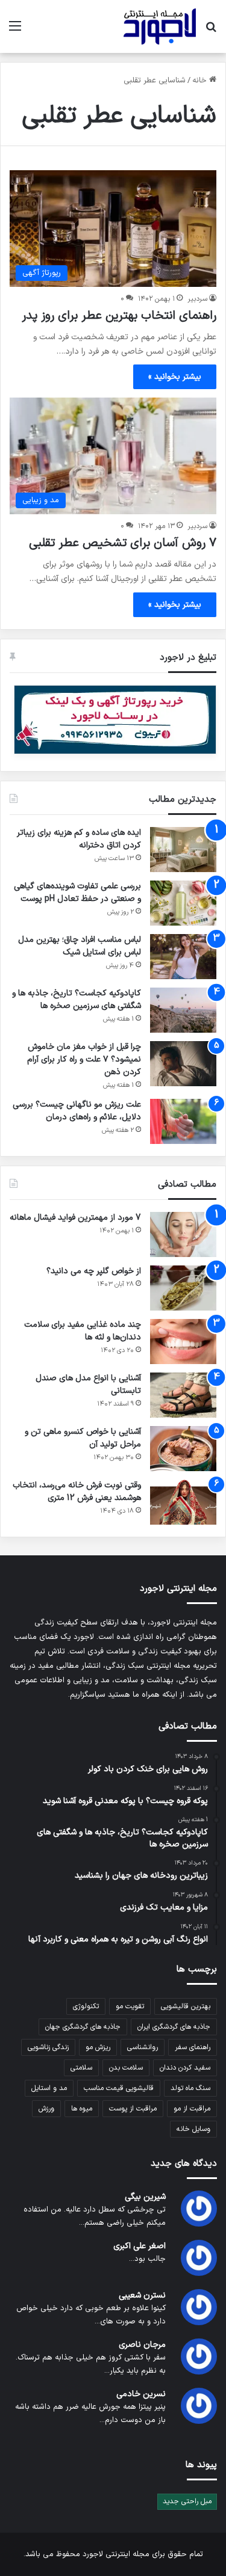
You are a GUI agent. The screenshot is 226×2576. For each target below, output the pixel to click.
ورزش (46, 2109)
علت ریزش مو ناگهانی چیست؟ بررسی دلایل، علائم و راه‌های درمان (77, 1111)
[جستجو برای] (211, 31)
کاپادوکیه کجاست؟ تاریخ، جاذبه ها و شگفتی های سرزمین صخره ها (77, 1000)
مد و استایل (49, 2088)
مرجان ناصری (142, 2345)
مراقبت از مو (192, 2109)
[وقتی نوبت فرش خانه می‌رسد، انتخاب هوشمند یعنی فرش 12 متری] (183, 1502)
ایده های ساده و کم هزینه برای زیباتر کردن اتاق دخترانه (79, 839)
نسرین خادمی (141, 2394)
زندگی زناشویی (48, 2047)
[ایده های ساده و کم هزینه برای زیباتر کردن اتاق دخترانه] (183, 850)
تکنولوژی (86, 2006)
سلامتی (81, 2068)
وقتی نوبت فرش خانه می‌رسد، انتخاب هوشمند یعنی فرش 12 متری (77, 1492)
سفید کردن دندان (185, 2068)
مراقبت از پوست (133, 2109)
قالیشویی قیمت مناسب (119, 2088)
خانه (201, 81)
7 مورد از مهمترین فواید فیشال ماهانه (75, 1218)
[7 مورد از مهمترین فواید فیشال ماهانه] (183, 1234)
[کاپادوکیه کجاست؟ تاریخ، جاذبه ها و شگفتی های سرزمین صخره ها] (183, 1010)
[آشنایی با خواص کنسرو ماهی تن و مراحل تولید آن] (183, 1449)
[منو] (15, 31)
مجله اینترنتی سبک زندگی (148, 1666)
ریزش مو (98, 2047)
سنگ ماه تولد (190, 2088)
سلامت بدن (126, 2068)
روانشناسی (143, 2047)
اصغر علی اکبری (140, 2246)
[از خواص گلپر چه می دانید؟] (183, 1288)
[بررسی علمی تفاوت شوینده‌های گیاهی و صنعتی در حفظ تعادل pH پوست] (183, 903)
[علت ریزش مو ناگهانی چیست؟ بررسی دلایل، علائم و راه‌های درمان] (183, 1121)
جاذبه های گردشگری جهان (83, 2027)
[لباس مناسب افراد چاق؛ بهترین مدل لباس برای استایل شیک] (183, 957)
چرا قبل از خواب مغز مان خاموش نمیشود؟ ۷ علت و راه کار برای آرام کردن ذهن (84, 1059)
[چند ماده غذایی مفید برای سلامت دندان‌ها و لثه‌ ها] (183, 1342)
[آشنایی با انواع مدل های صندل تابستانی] (183, 1395)
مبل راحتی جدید (187, 2501)
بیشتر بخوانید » (175, 377)
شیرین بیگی (145, 2197)
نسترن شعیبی (142, 2295)
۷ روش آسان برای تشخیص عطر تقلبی (123, 543)
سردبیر (197, 299)
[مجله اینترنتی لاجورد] (160, 26)
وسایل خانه (193, 2129)
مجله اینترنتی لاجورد (116, 2554)
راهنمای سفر (193, 2047)
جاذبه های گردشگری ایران (174, 2027)
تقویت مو (130, 2006)
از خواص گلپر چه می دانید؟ (94, 1271)
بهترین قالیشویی (186, 2006)
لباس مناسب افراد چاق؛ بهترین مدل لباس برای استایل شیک (80, 946)
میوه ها (82, 2109)
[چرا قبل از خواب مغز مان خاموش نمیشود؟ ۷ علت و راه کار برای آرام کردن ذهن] (183, 1064)
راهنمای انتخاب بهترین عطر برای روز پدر (119, 316)
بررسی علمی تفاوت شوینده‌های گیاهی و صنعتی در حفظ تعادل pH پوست (77, 893)
